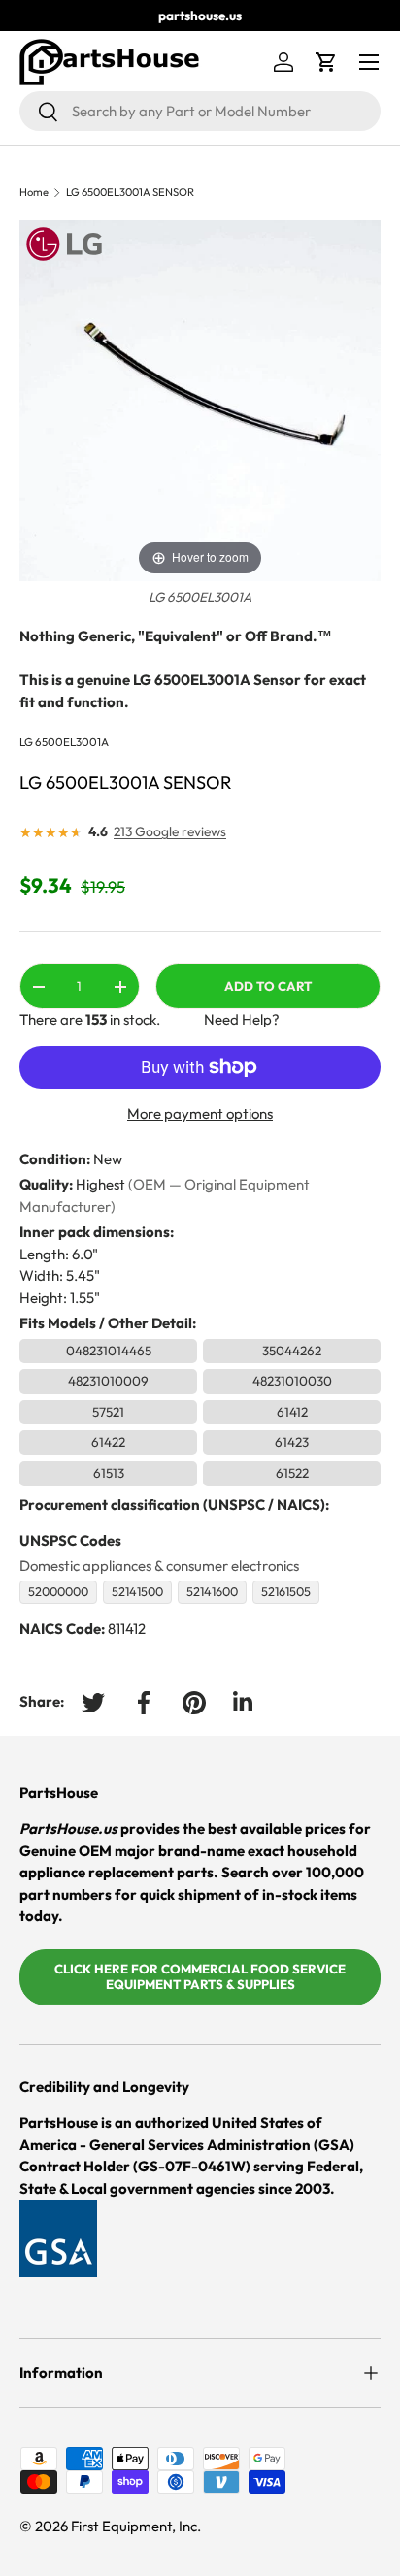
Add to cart (268, 986)
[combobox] (200, 111)
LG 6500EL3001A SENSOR (130, 193)
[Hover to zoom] (200, 399)
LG (26, 742)
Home (34, 193)
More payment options (200, 1113)
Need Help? (242, 1019)
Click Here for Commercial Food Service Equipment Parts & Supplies (200, 1976)
